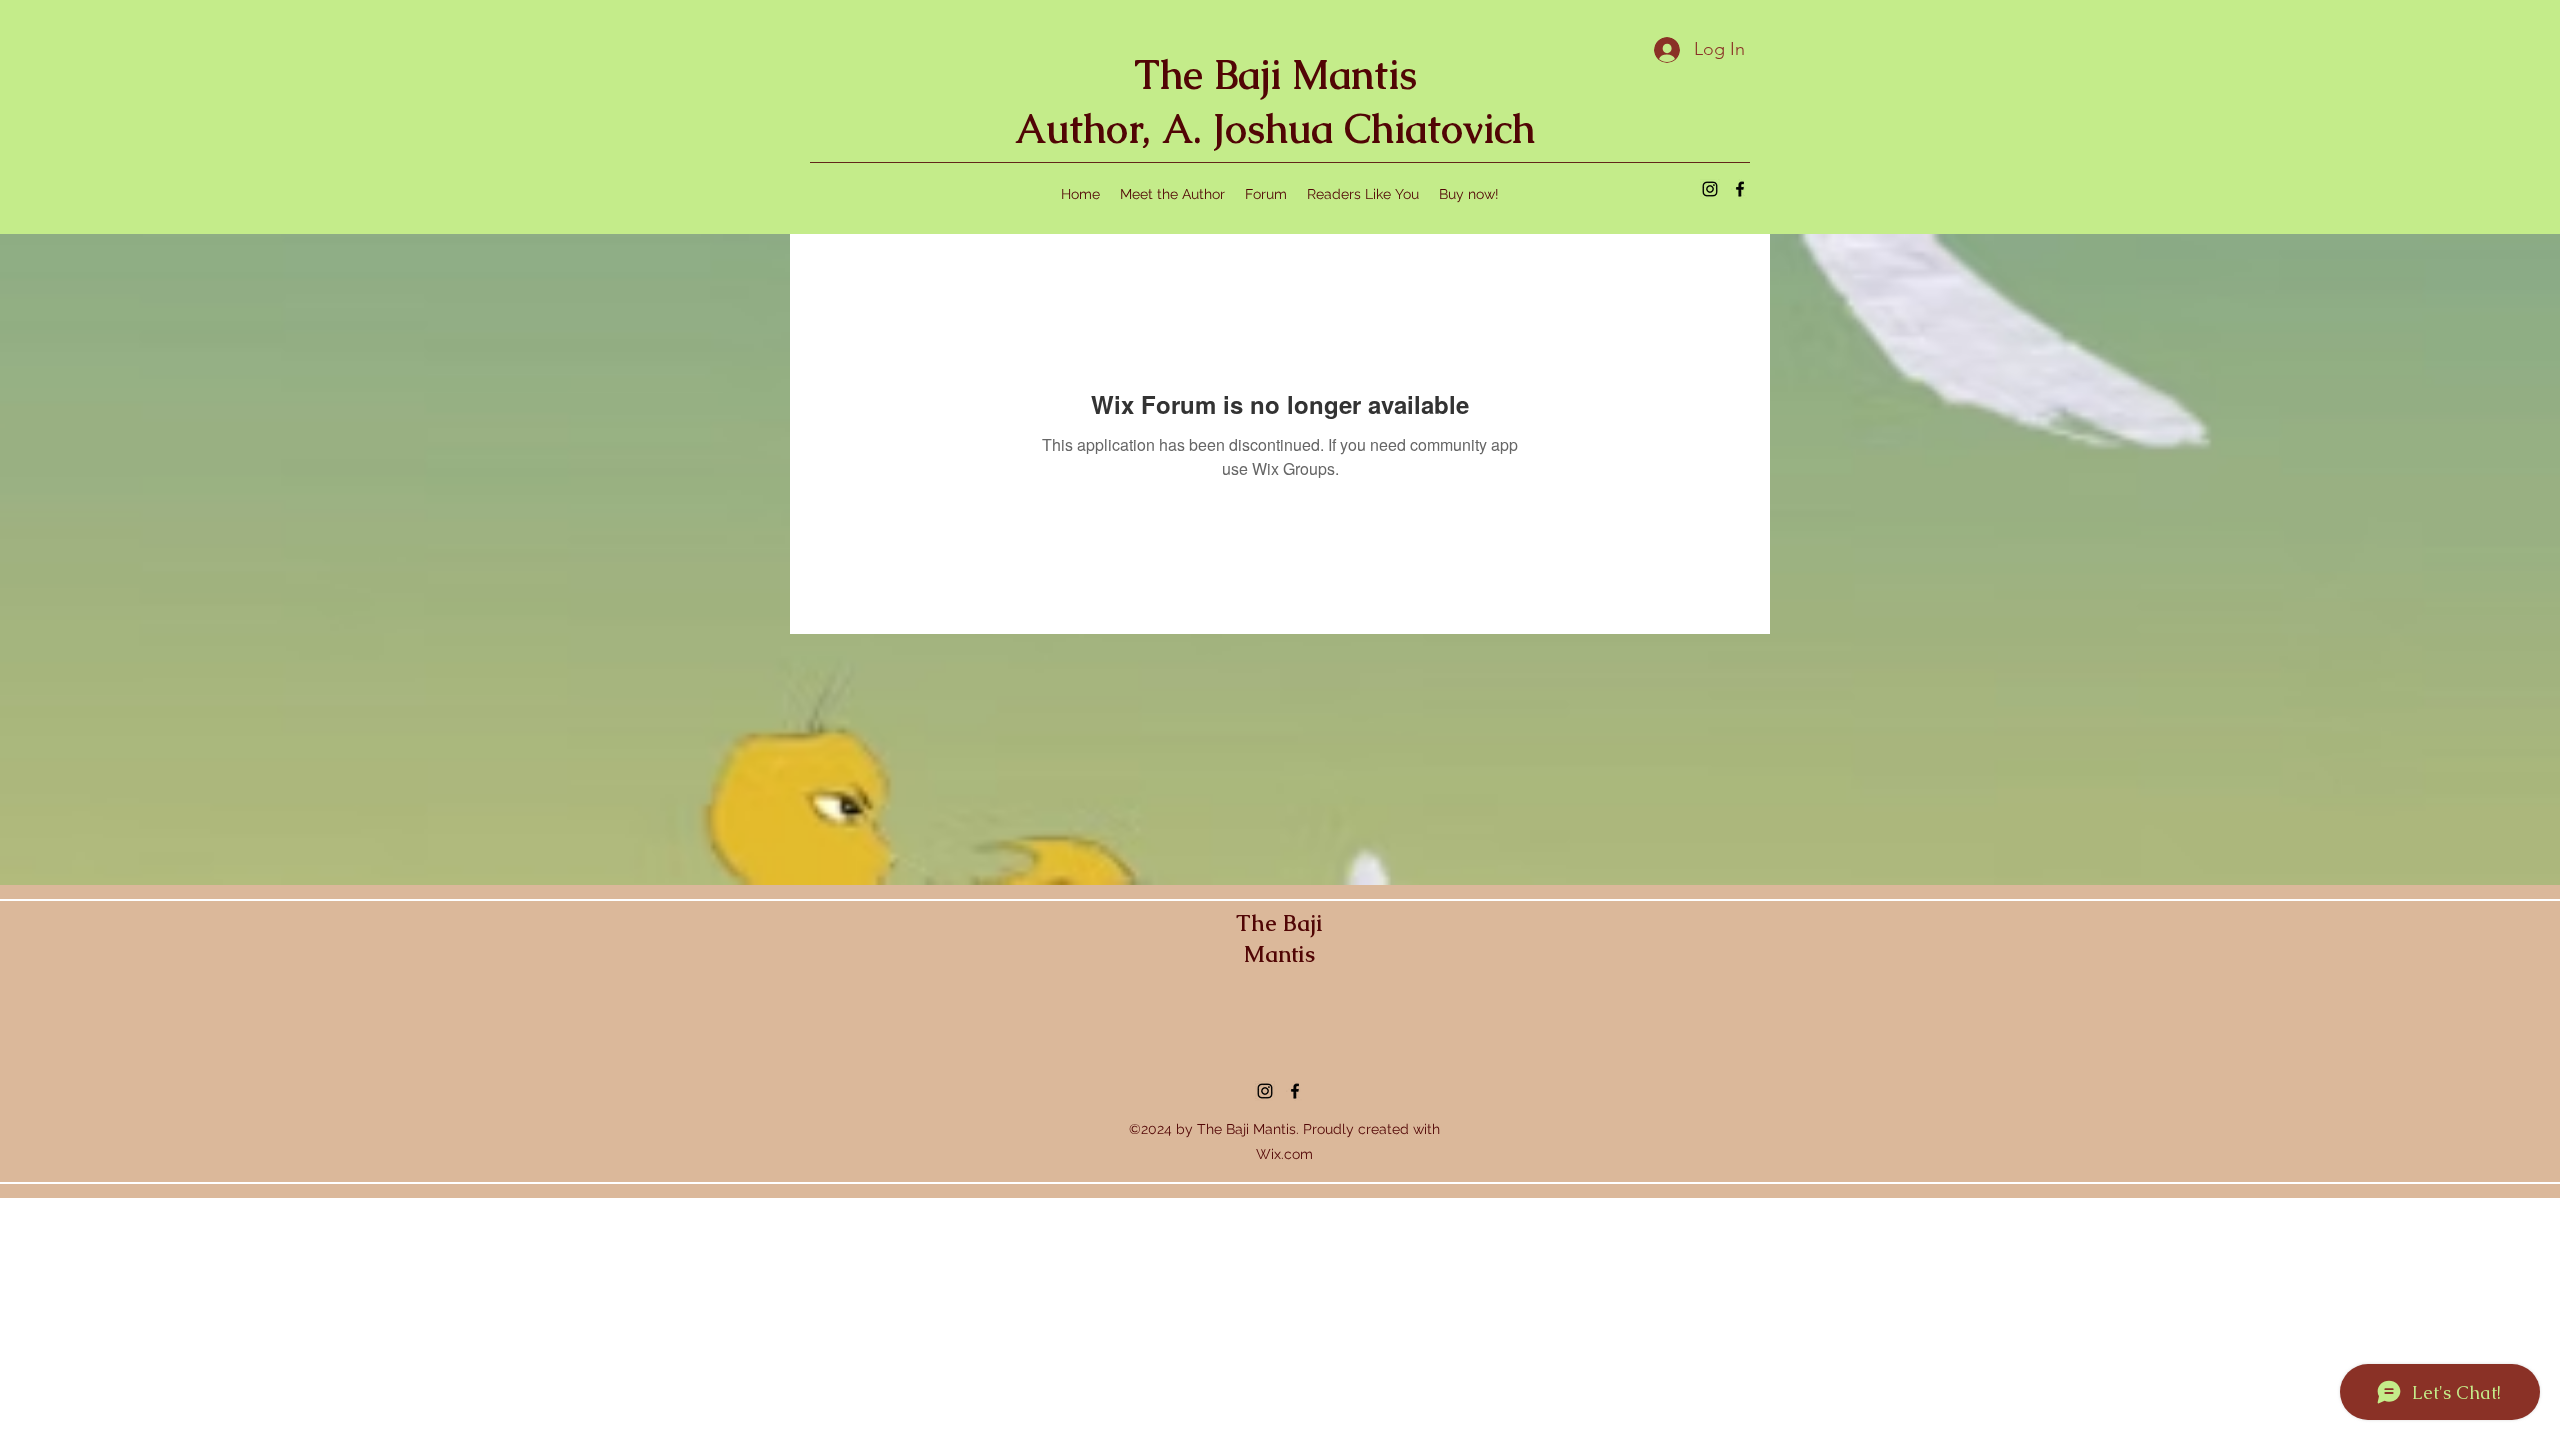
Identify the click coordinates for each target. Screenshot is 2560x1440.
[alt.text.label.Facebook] (1740, 189)
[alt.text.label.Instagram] (1710, 189)
